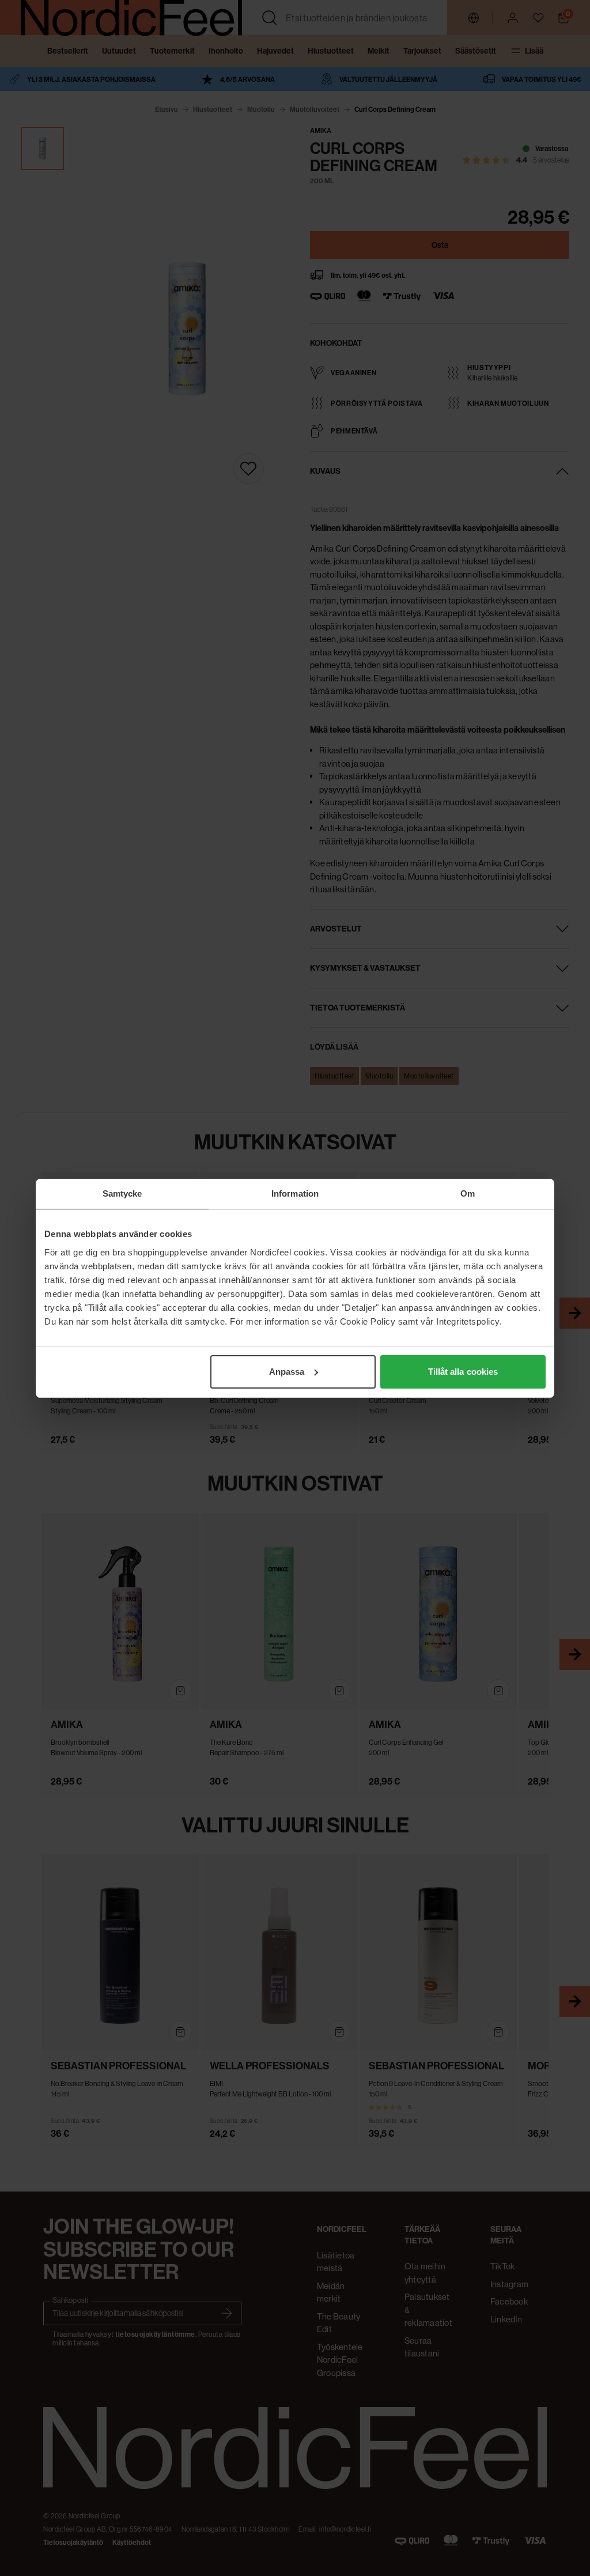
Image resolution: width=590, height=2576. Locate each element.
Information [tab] (295, 1193)
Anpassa (287, 1372)
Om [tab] (468, 1193)
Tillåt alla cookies (463, 1372)
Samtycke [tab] (122, 1193)
